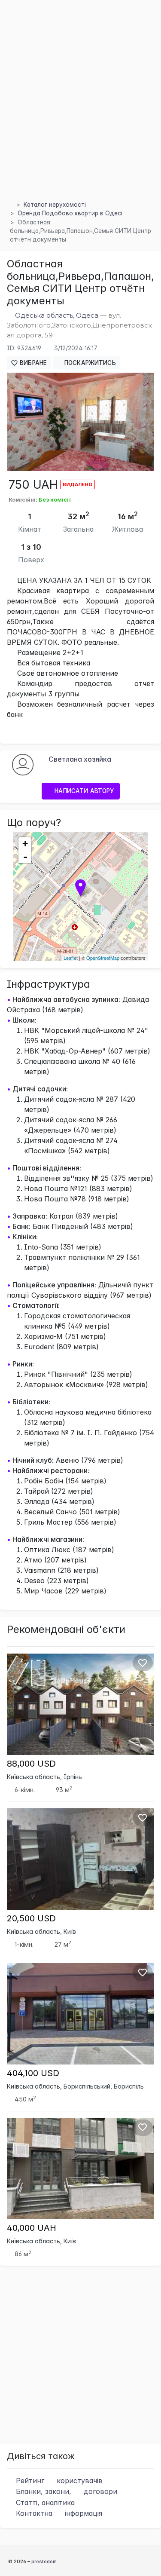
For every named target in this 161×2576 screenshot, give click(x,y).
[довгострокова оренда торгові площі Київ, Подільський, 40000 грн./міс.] (80, 2168)
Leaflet (71, 958)
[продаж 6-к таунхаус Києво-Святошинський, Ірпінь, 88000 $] (80, 1703)
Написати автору (83, 791)
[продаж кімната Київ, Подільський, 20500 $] (80, 1859)
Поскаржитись (89, 363)
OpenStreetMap (103, 958)
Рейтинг (58, 2481)
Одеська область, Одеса (57, 315)
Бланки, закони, (65, 2491)
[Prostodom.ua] (9, 205)
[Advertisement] (80, 110)
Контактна (58, 2513)
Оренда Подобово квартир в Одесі (70, 213)
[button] (146, 380)
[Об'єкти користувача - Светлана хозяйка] (23, 764)
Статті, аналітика (44, 2502)
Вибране (32, 363)
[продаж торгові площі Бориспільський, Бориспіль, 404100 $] (80, 2013)
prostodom (44, 2561)
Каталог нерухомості (55, 205)
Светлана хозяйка (80, 759)
